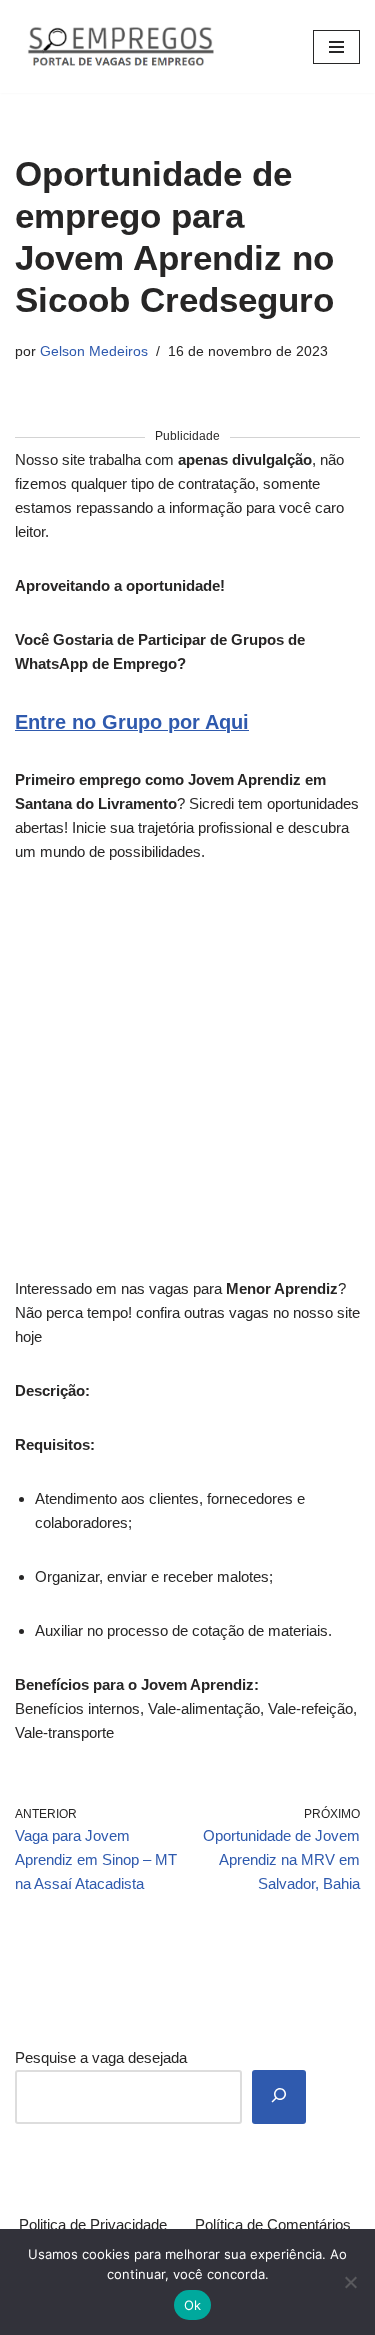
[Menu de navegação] (336, 47)
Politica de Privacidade (93, 2224)
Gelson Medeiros (94, 351)
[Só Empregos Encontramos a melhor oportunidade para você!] (120, 46)
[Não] (350, 2282)
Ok (193, 2305)
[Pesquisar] (279, 2097)
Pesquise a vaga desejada (101, 2057)
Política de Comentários (273, 2224)
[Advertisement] (187, 1081)
